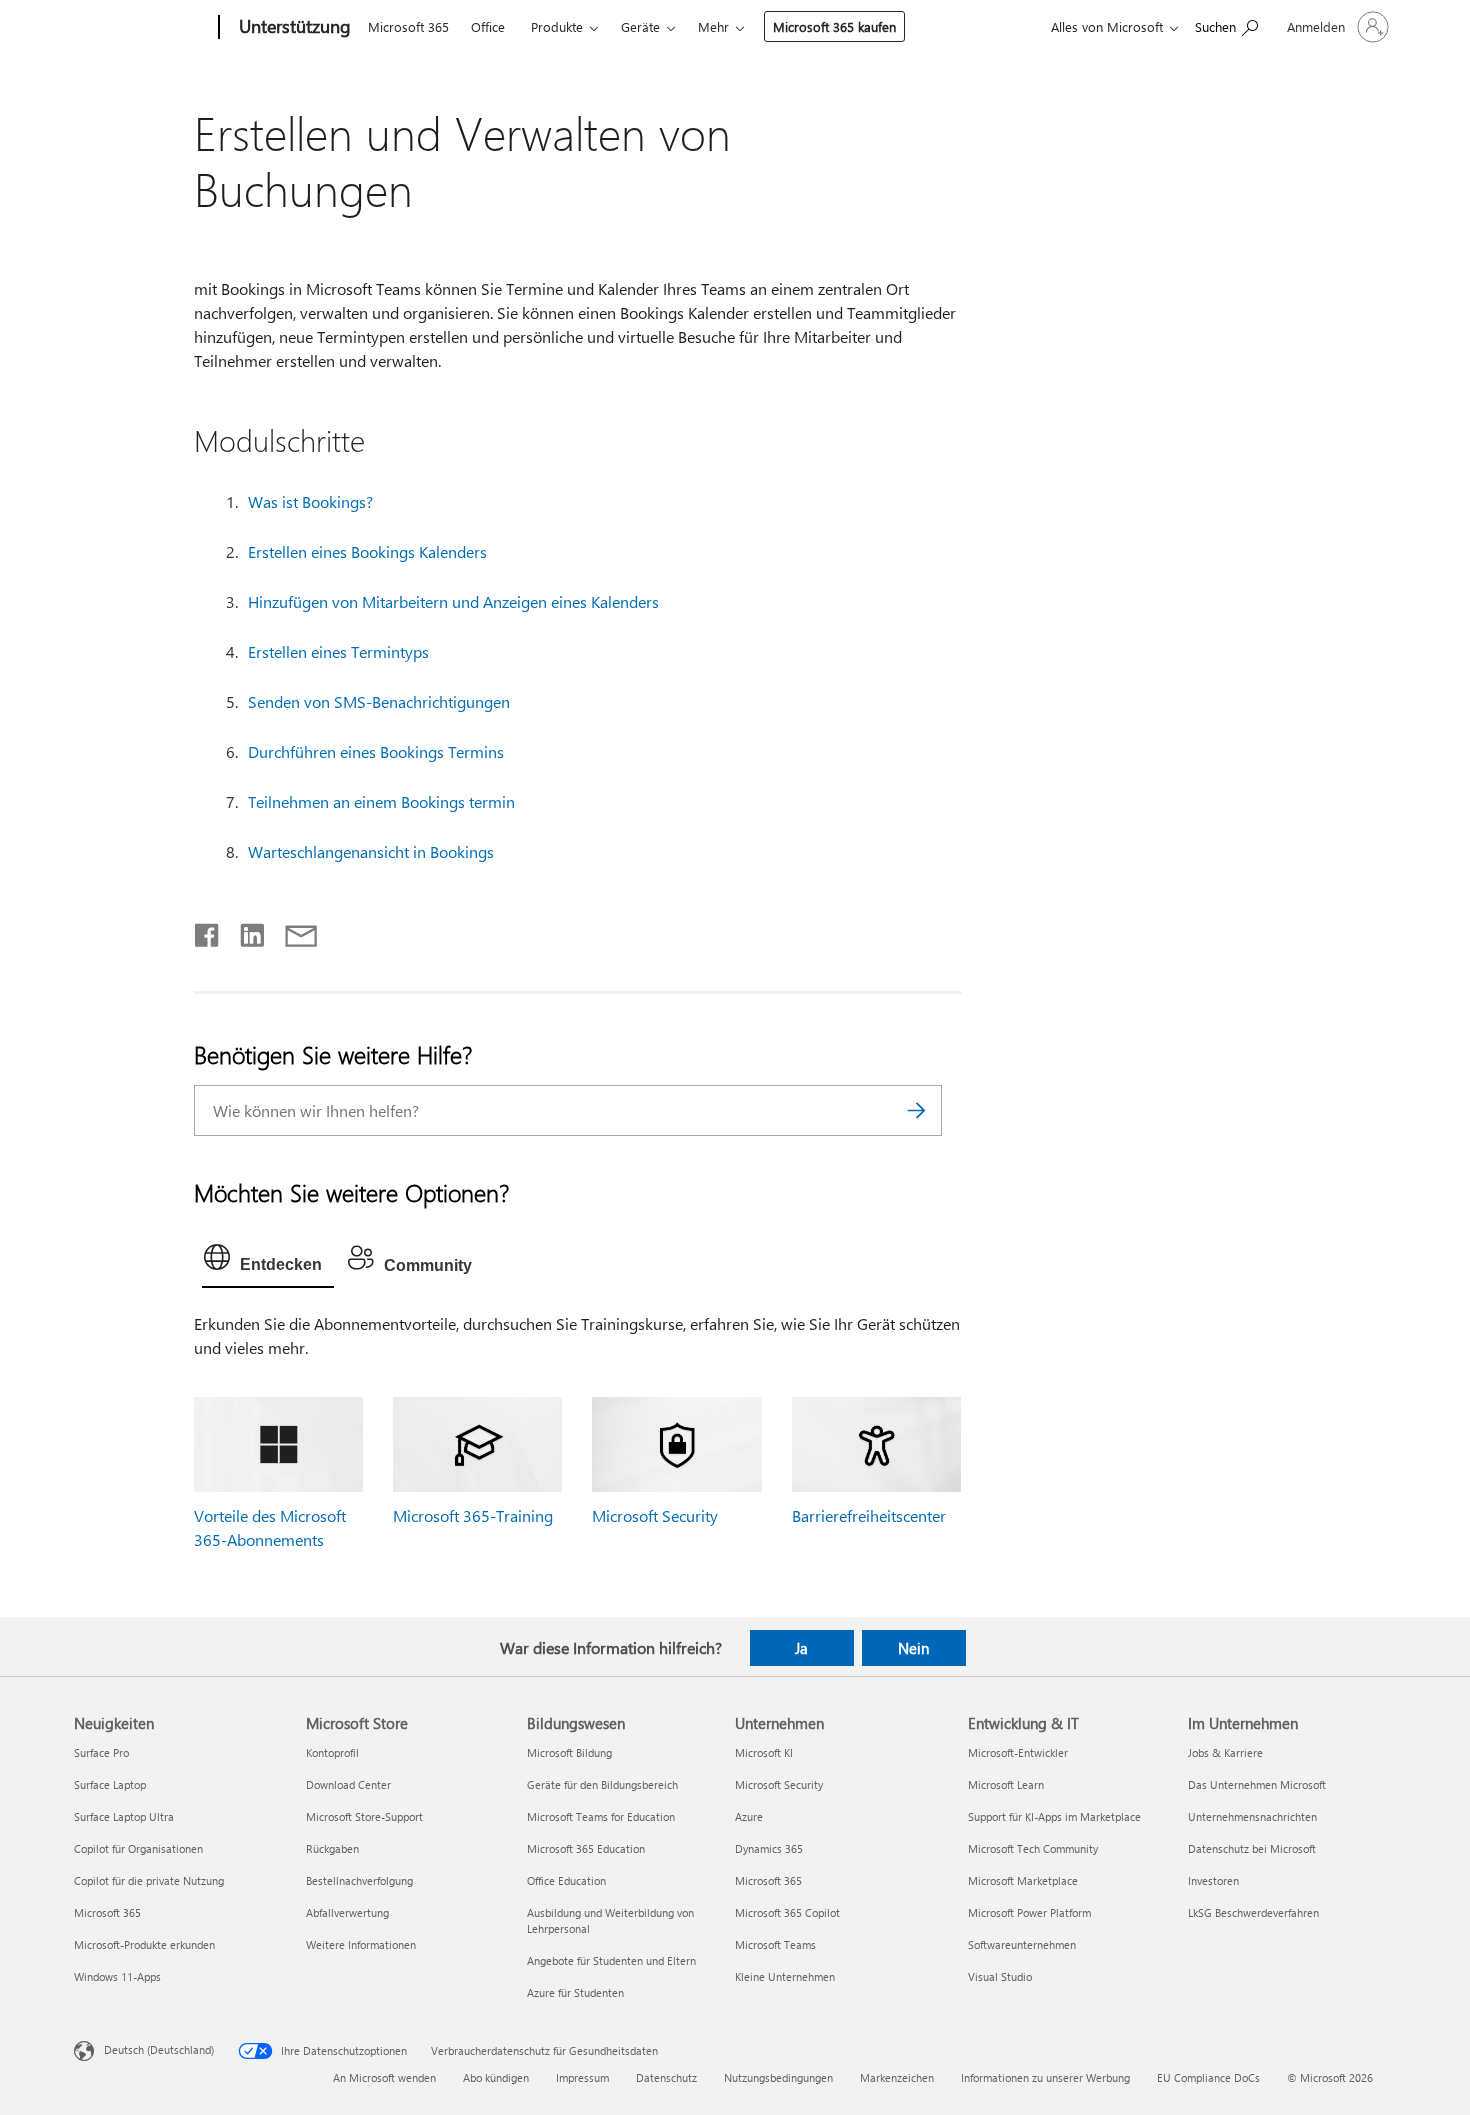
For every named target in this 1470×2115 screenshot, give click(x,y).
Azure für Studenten (575, 1992)
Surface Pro (101, 1752)
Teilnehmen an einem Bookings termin (381, 801)
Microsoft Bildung (569, 1752)
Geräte (640, 26)
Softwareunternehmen (1022, 1944)
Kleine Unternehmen (785, 1976)
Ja (801, 1648)
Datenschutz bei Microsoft (1252, 1848)
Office (488, 26)
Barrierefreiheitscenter (869, 1515)
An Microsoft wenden (384, 2077)
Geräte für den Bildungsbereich (602, 1784)
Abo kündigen (496, 2077)
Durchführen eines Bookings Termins (376, 751)
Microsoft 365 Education (586, 1848)
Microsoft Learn (1006, 1784)
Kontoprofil (332, 1752)
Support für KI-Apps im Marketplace (1054, 1816)
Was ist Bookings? (310, 501)
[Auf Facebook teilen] (208, 931)
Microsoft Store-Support (364, 1816)
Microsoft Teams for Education (601, 1816)
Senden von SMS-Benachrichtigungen (379, 701)
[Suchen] (917, 1110)
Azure (749, 1816)
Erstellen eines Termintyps (338, 651)
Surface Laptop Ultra (124, 1816)
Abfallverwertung (347, 1912)
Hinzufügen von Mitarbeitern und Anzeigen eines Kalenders (453, 601)
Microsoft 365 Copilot (787, 1912)
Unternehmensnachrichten (1252, 1816)
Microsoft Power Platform (1029, 1912)
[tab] (268, 1262)
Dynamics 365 (769, 1848)
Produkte (557, 26)
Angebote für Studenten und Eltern (611, 1960)
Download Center (348, 1784)
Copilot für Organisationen (138, 1848)
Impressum (582, 2077)
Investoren (1213, 1880)
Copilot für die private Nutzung (149, 1880)
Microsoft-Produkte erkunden (144, 1944)
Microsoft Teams (775, 1944)
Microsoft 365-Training (473, 1515)
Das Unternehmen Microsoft (1257, 1784)
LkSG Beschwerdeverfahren (1253, 1912)
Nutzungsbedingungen (778, 2077)
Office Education (566, 1880)
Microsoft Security (655, 1515)
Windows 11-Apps (117, 1976)
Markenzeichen (897, 2077)
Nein (913, 1648)
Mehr (713, 26)
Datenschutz (666, 2077)
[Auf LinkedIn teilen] (244, 931)
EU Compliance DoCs (1208, 2077)
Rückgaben (332, 1848)
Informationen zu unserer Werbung (1045, 2077)
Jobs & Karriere (1225, 1752)
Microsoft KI (764, 1752)
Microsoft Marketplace (1023, 1880)
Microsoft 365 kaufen (834, 26)
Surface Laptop (110, 1784)
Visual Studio (1000, 1976)
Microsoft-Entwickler (1018, 1752)
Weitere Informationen (361, 1944)
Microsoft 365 (408, 26)
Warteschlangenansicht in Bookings (371, 851)
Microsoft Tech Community (1033, 1848)
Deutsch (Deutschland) (159, 2048)
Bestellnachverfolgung (359, 1880)
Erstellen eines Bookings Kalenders (367, 551)
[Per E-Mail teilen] (292, 931)
